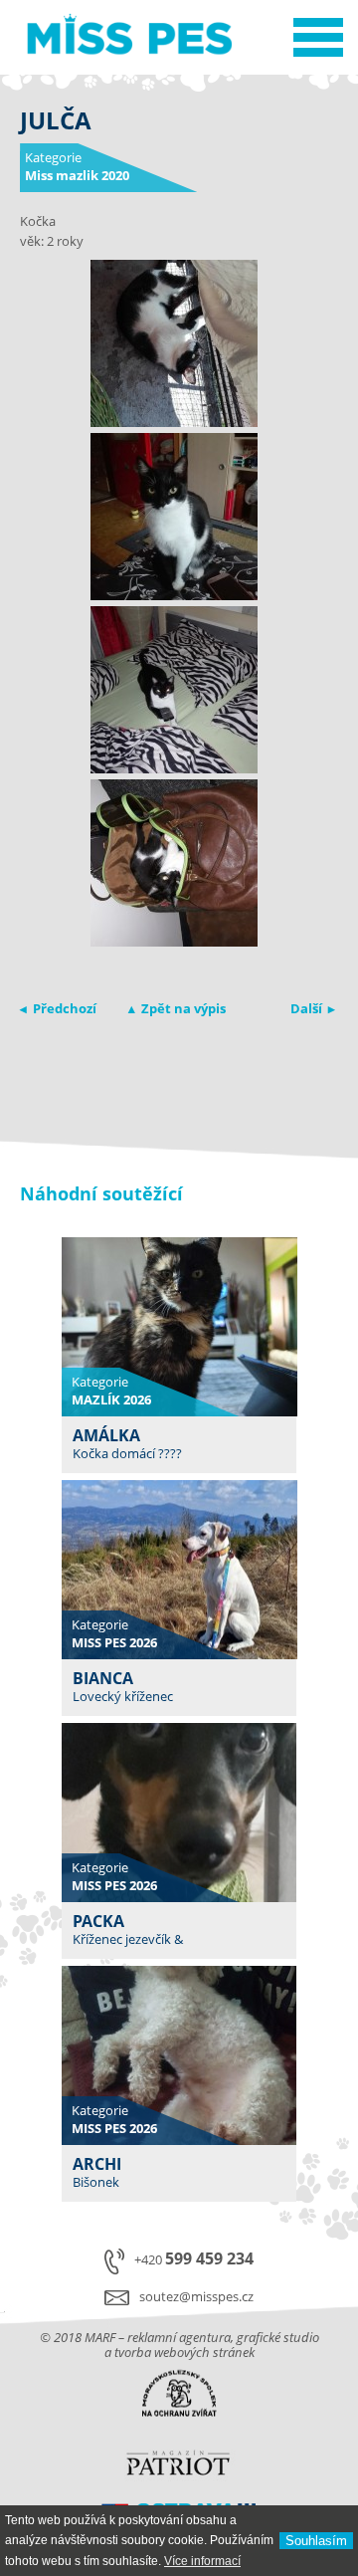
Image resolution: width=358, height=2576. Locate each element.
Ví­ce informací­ (202, 2561)
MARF (100, 2337)
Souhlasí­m (316, 2541)
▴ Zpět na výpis (177, 1008)
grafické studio (278, 2337)
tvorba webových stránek (184, 2352)
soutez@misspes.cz (196, 2296)
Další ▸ (313, 1008)
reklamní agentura (179, 2337)
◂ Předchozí (58, 1008)
